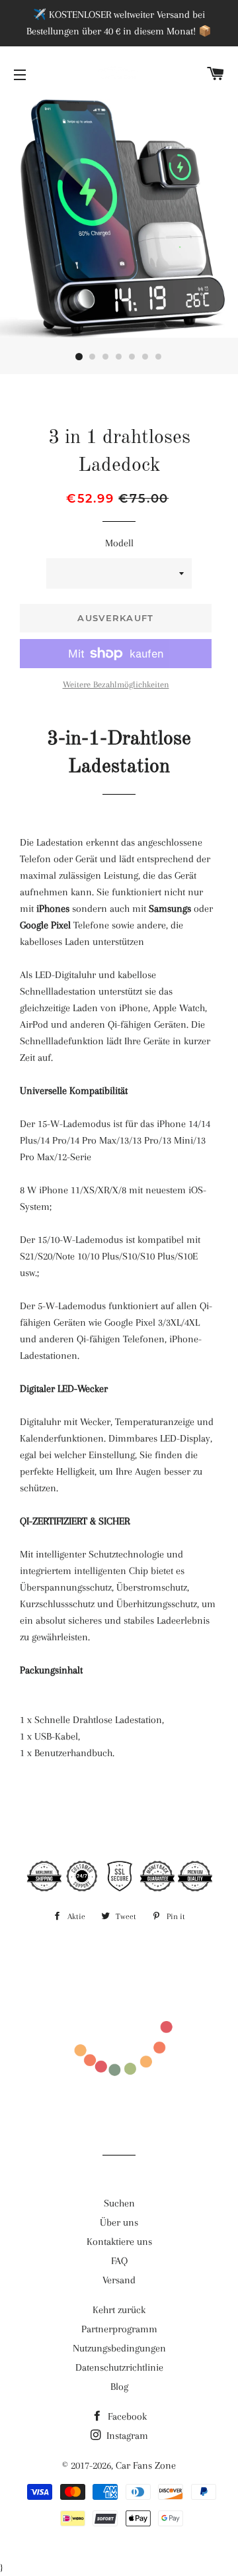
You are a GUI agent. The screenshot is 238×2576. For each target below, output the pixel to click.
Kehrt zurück (119, 2310)
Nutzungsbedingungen (119, 2348)
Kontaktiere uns (119, 2242)
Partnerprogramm (119, 2329)
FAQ (119, 2261)
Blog (119, 2387)
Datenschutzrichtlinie (119, 2367)
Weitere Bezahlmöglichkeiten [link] (116, 684)
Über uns (119, 2222)
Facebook (126, 2416)
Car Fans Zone (146, 2465)
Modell (119, 543)
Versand (119, 2280)
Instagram (126, 2436)
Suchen (119, 2203)
